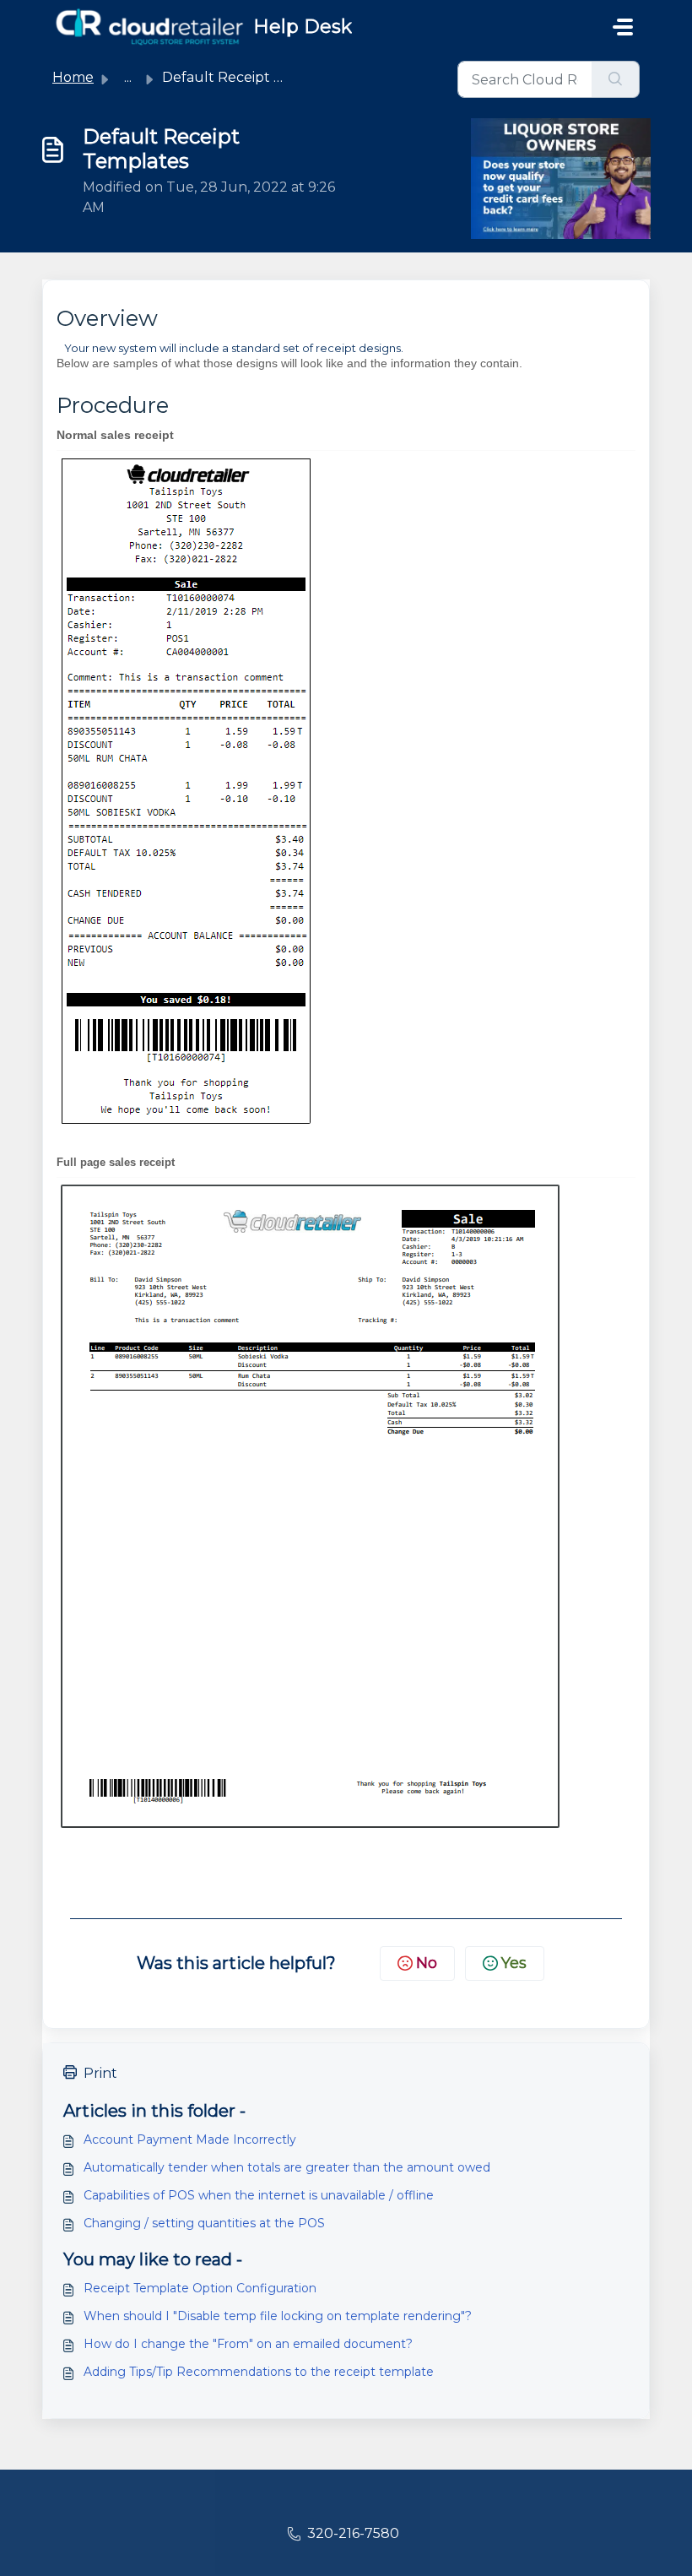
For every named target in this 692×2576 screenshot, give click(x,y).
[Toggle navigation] (623, 27)
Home (73, 77)
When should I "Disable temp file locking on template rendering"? (278, 2316)
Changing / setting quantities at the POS (204, 2223)
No (427, 1963)
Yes (514, 1963)
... (128, 77)
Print (100, 2073)
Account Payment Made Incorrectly (190, 2139)
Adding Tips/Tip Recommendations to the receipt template (259, 2372)
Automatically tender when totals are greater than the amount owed (287, 2167)
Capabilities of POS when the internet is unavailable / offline (259, 2195)
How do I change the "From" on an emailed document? (248, 2344)
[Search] (616, 79)
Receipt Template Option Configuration (200, 2288)
